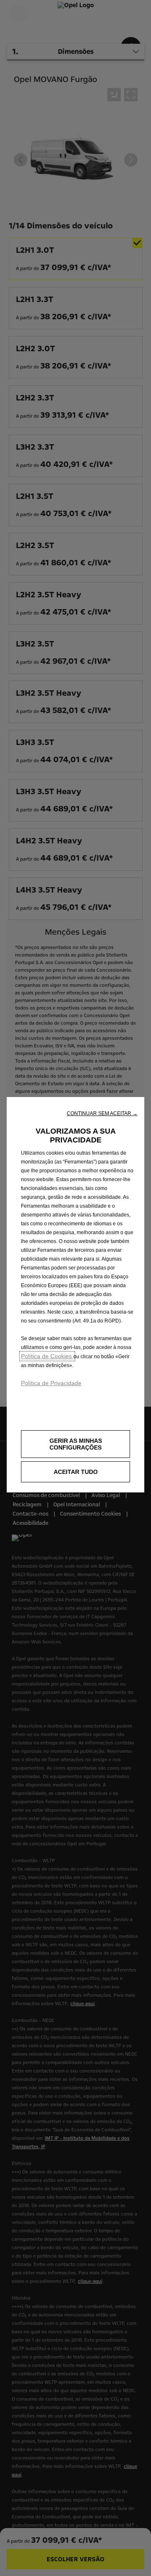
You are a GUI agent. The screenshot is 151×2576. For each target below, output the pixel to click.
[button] (102, 1113)
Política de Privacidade (51, 1383)
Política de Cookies (47, 1356)
